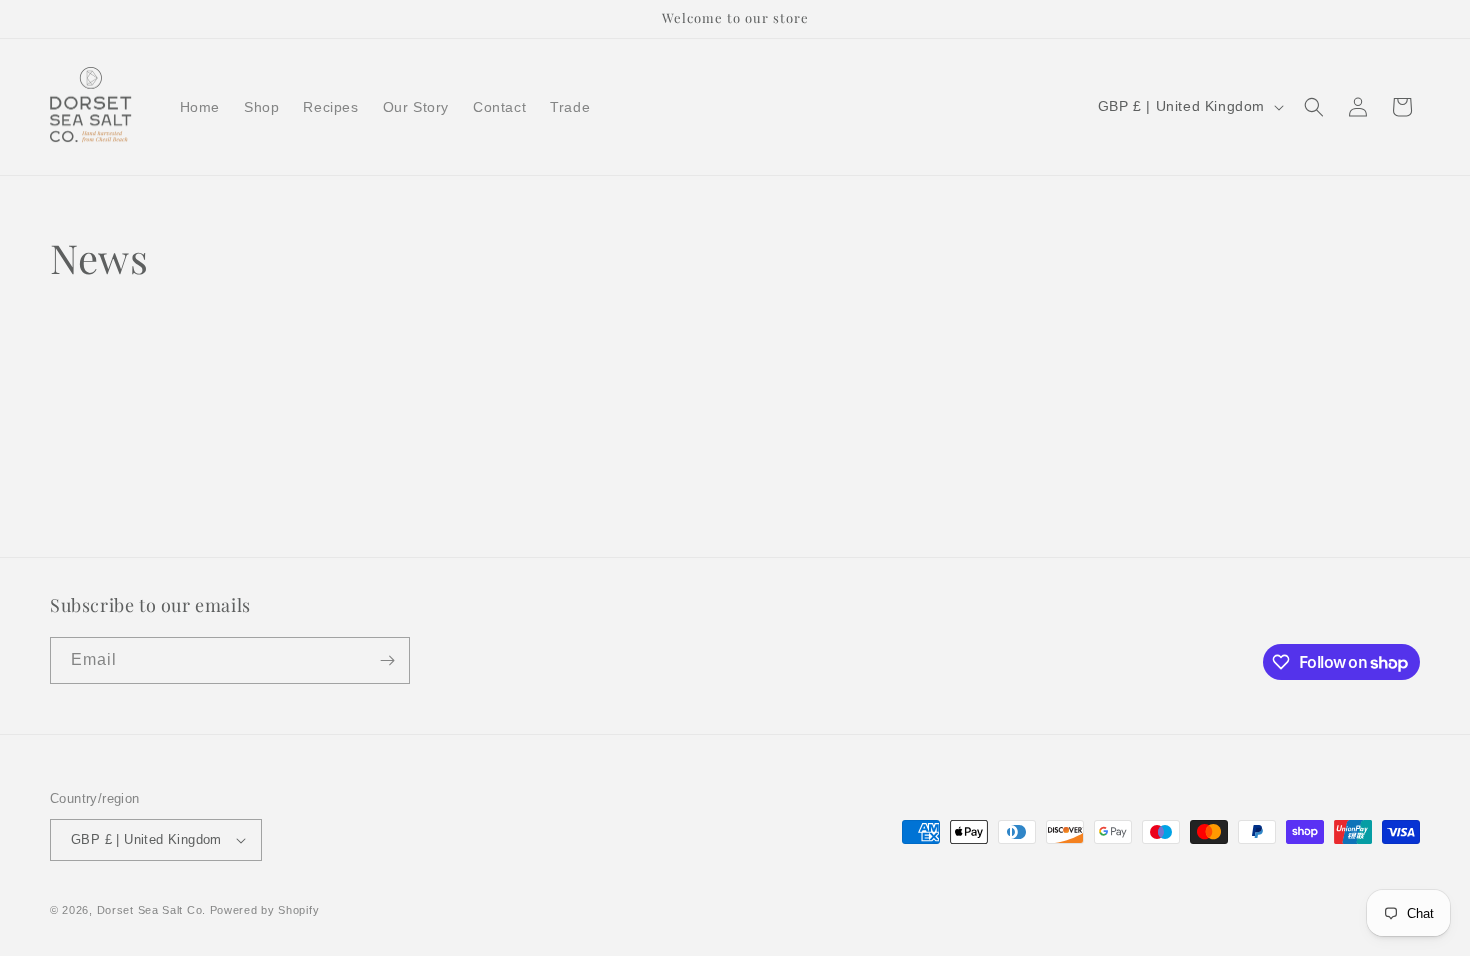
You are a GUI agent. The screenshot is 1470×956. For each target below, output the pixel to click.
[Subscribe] (387, 660)
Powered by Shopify (265, 910)
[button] (1314, 107)
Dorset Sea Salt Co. (151, 910)
